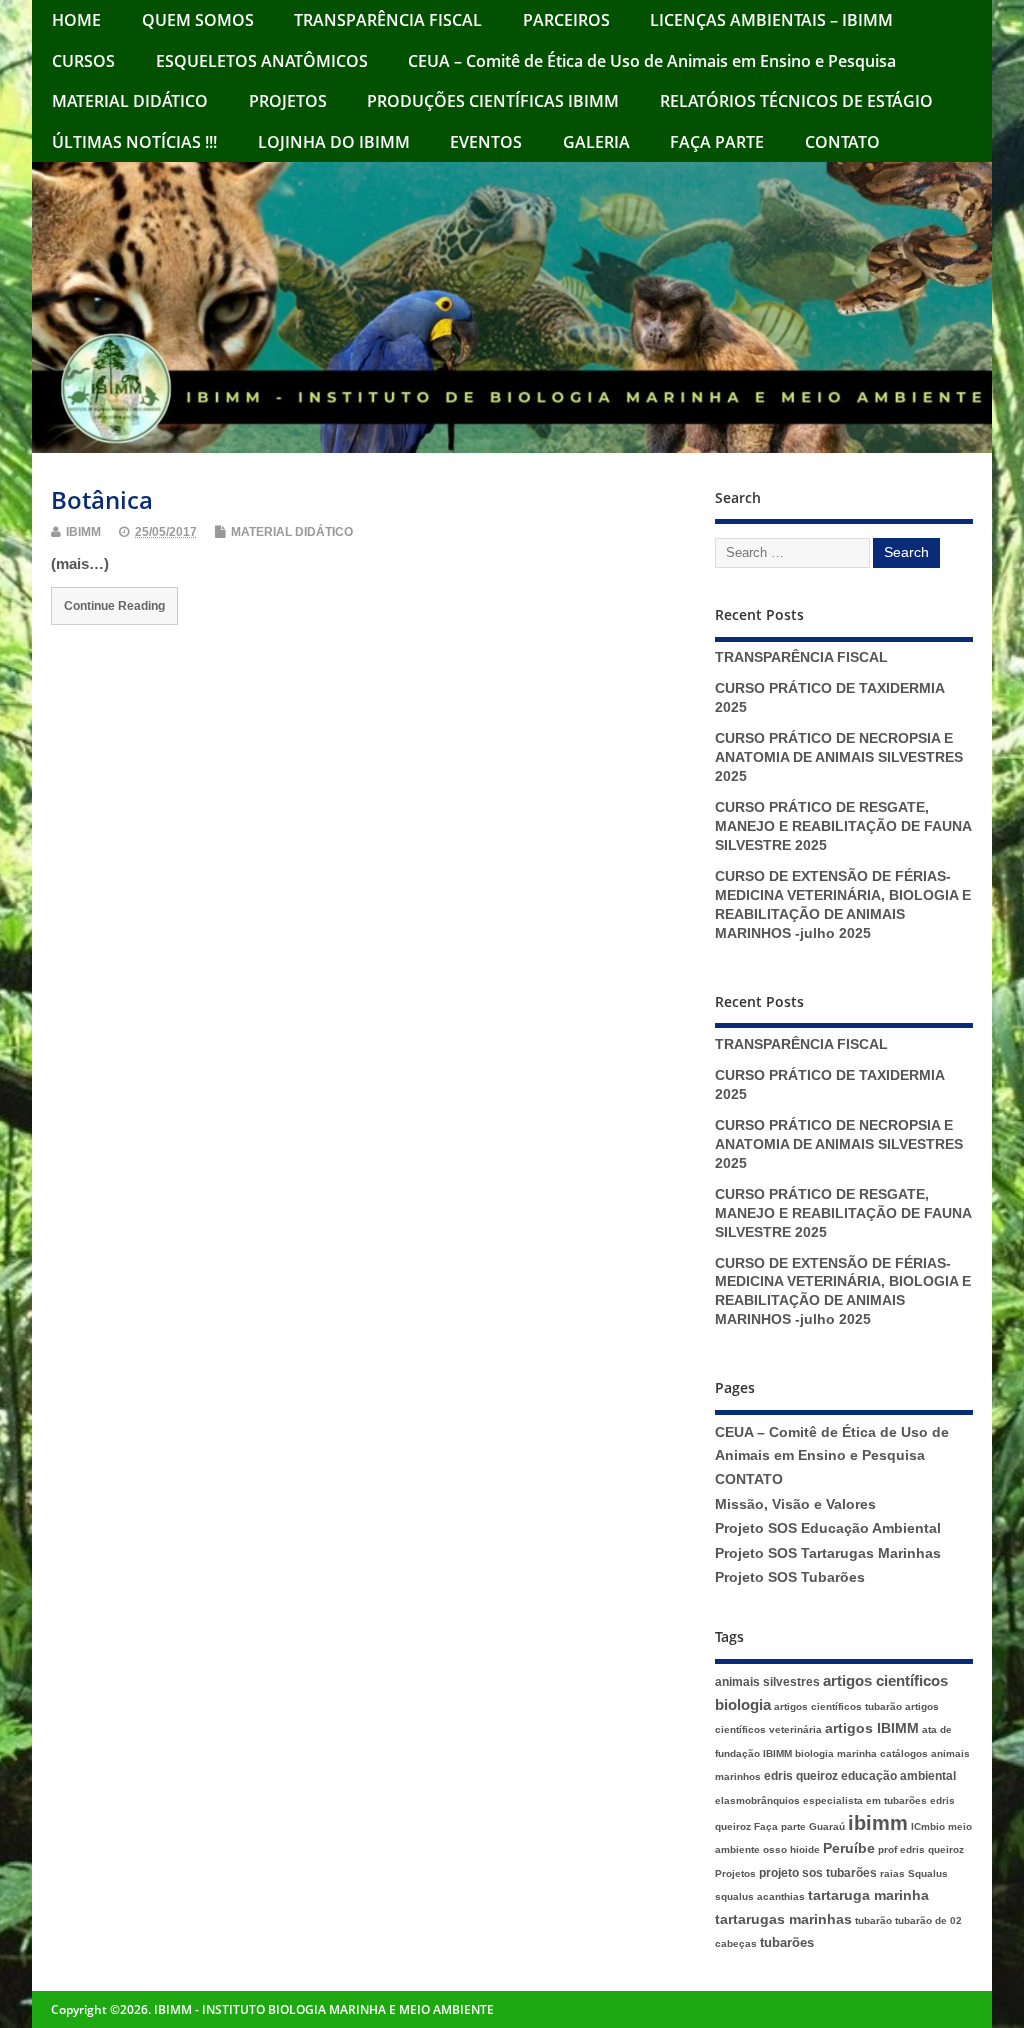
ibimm (878, 1823)
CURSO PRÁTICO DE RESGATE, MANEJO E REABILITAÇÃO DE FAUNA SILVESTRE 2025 (843, 826)
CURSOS (83, 61)
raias (892, 1873)
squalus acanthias (760, 1896)
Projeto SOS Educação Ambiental (828, 1528)
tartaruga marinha (868, 1895)
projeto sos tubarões (818, 1873)
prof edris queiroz (921, 1849)
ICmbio (928, 1826)
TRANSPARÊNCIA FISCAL (388, 20)
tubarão (873, 1920)
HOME (76, 20)
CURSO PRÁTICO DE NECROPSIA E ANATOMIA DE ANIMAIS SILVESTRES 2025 (839, 757)
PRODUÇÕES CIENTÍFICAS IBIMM (493, 101)
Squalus (928, 1873)
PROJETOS (288, 101)
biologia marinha (836, 1753)
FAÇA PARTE (717, 142)
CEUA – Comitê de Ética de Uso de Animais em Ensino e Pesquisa (652, 61)
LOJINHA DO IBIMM (334, 142)
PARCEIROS (566, 20)
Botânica (102, 499)
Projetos (735, 1873)
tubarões (787, 1942)
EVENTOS (486, 142)
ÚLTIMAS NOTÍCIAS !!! (134, 142)
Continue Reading (114, 605)
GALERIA (596, 142)
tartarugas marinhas (783, 1919)
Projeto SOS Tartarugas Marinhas (828, 1553)
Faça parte (780, 1826)
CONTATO (842, 142)
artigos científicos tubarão (838, 1706)
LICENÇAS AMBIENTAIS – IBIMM (771, 20)
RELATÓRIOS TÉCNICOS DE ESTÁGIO (796, 101)
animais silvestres (767, 1682)
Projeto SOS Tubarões (790, 1577)
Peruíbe (849, 1848)
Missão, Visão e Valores (795, 1504)
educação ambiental (898, 1776)
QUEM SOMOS (198, 20)
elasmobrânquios (757, 1800)
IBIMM (83, 532)
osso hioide (791, 1849)
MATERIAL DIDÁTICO (130, 101)
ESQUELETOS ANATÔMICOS (262, 61)
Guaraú (827, 1826)
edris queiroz (801, 1776)
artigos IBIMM (872, 1728)
